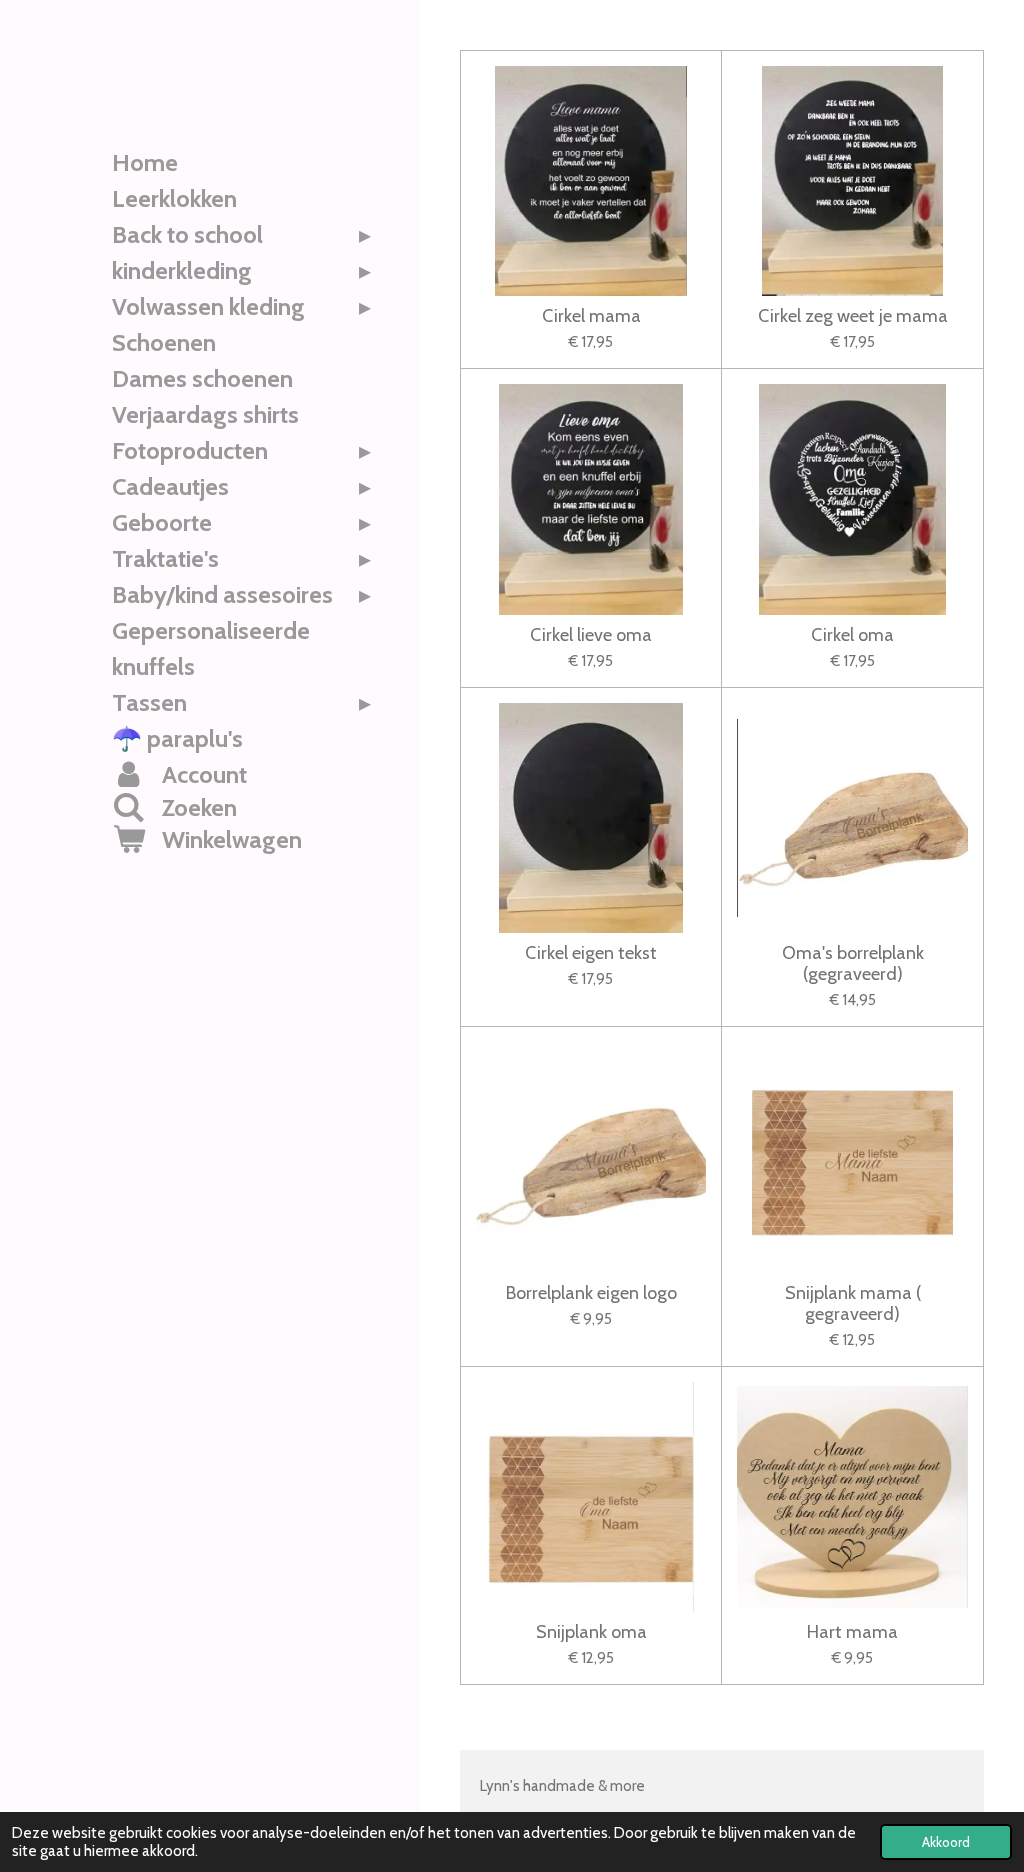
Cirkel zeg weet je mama (853, 316)
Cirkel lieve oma (591, 635)
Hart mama (852, 1632)
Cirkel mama (591, 316)
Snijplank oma (591, 1632)
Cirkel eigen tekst (591, 953)
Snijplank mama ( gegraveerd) (853, 1304)
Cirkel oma (852, 635)
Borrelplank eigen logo (591, 1293)
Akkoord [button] (946, 1842)
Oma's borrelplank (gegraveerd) (853, 964)
